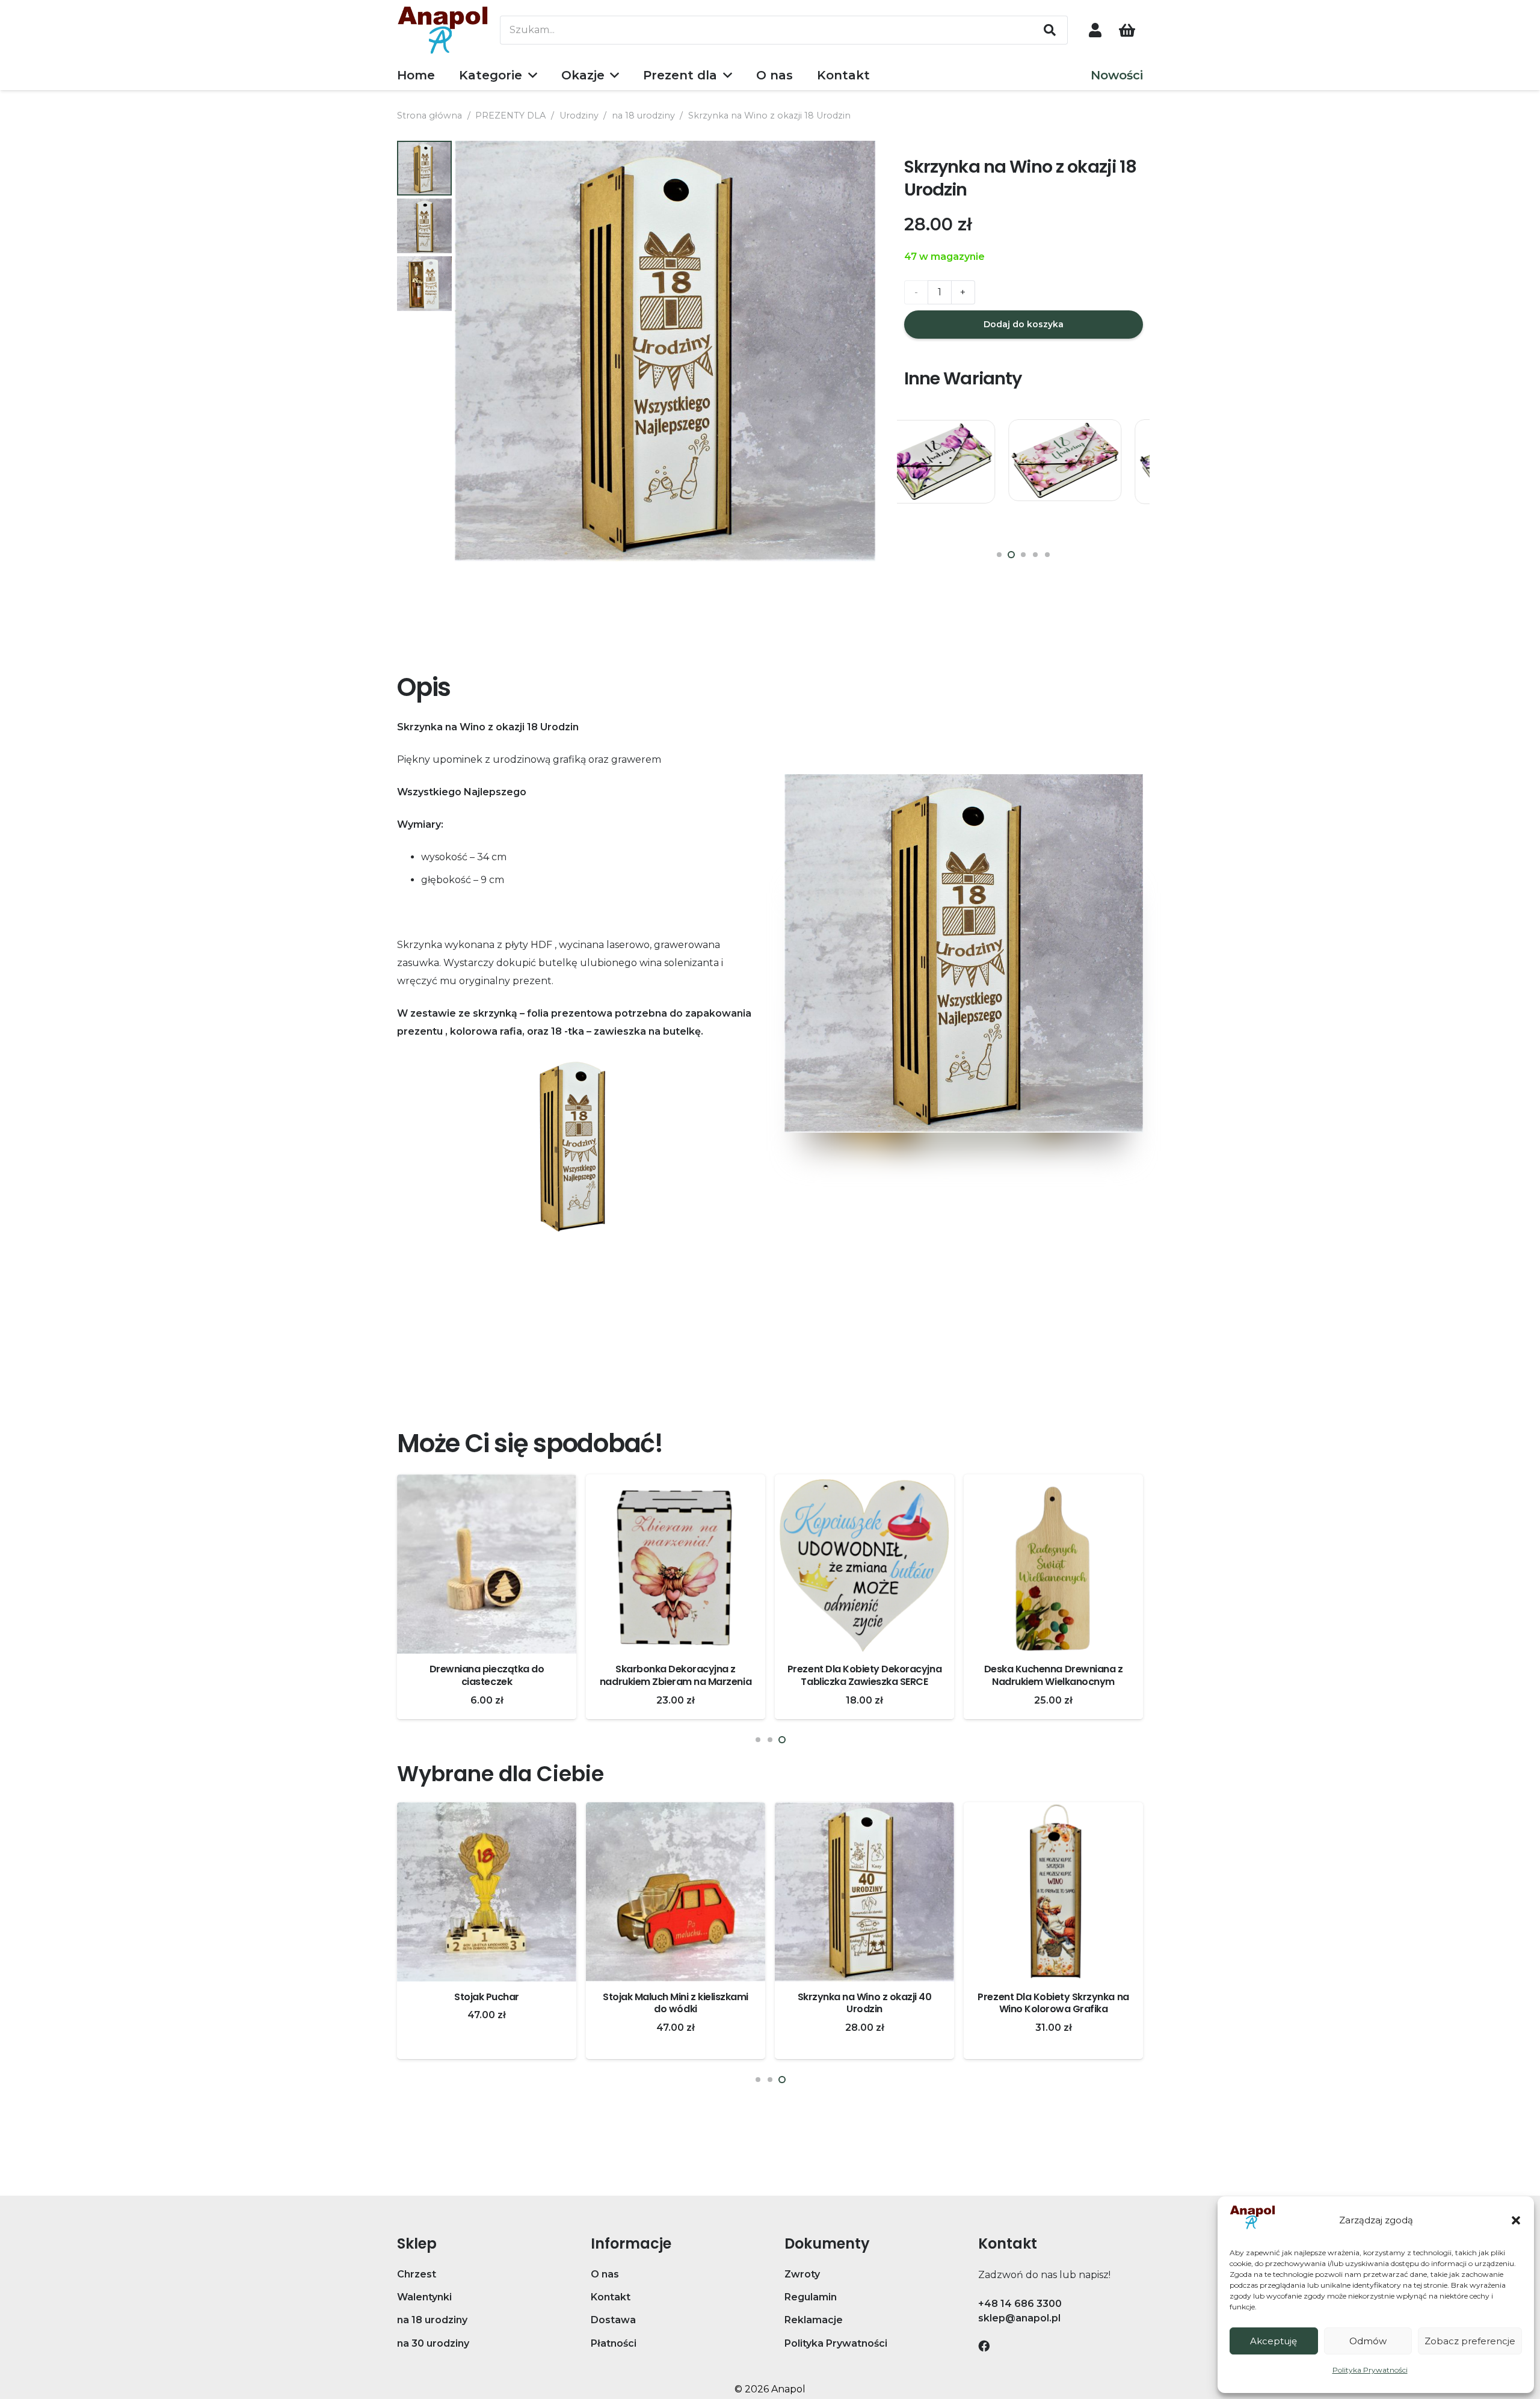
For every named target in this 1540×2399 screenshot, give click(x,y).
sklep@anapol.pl (1019, 2318)
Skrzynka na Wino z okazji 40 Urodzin (487, 2003)
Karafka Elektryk (864, 1669)
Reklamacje (814, 2320)
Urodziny (579, 115)
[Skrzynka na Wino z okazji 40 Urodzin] (487, 1892)
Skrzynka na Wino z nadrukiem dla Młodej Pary (865, 2003)
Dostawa (613, 2320)
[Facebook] (984, 2346)
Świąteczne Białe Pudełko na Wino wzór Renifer (1053, 2003)
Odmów (1368, 2341)
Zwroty (802, 2274)
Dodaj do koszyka (1024, 324)
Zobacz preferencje (1470, 2341)
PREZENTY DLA (510, 115)
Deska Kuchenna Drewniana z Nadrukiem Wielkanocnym (676, 1675)
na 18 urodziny (643, 115)
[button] (1516, 2220)
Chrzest (417, 2274)
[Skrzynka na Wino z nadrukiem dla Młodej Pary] (864, 1892)
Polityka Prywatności (1370, 2370)
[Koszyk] (1127, 30)
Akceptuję (1274, 2341)
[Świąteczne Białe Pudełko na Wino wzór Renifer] (1053, 1892)
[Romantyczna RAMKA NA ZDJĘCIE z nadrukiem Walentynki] (1053, 1564)
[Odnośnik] (1095, 30)
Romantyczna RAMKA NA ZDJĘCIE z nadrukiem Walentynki (1054, 1675)
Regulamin (811, 2297)
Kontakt (611, 2297)
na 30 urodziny (433, 2343)
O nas (605, 2274)
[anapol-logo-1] (443, 30)
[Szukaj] (1050, 30)
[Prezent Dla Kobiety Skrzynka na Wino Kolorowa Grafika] (676, 1892)
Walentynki (424, 2297)
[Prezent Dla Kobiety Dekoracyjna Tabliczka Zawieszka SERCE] (487, 1564)
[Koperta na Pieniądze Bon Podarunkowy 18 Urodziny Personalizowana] (960, 476)
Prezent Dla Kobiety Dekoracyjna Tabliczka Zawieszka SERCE (487, 1675)
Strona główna (430, 115)
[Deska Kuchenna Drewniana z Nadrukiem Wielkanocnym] (676, 1564)
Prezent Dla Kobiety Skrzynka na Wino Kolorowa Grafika (675, 2003)
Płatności (614, 2343)
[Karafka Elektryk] (864, 1564)
